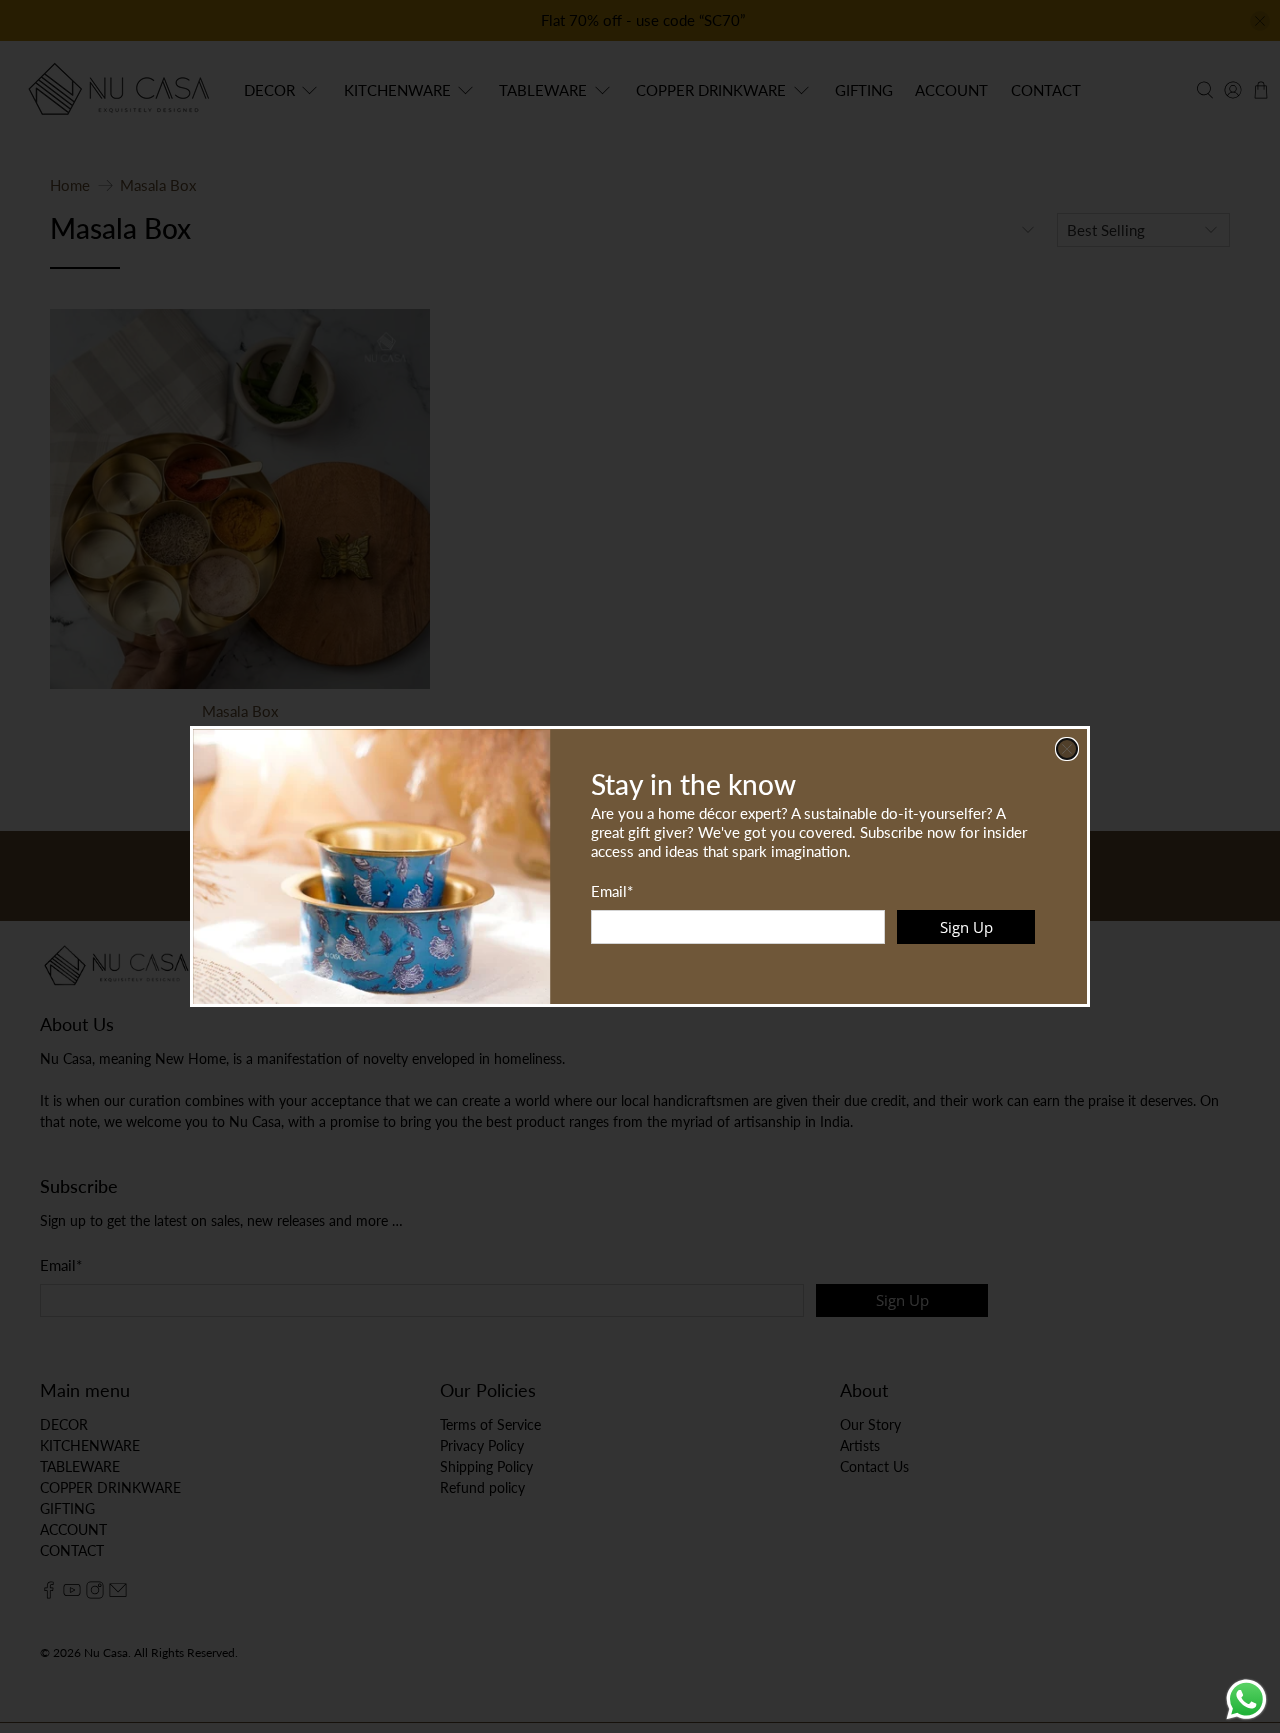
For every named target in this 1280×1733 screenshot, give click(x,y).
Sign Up (966, 927)
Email (612, 891)
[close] (1067, 749)
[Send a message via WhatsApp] (1246, 1699)
